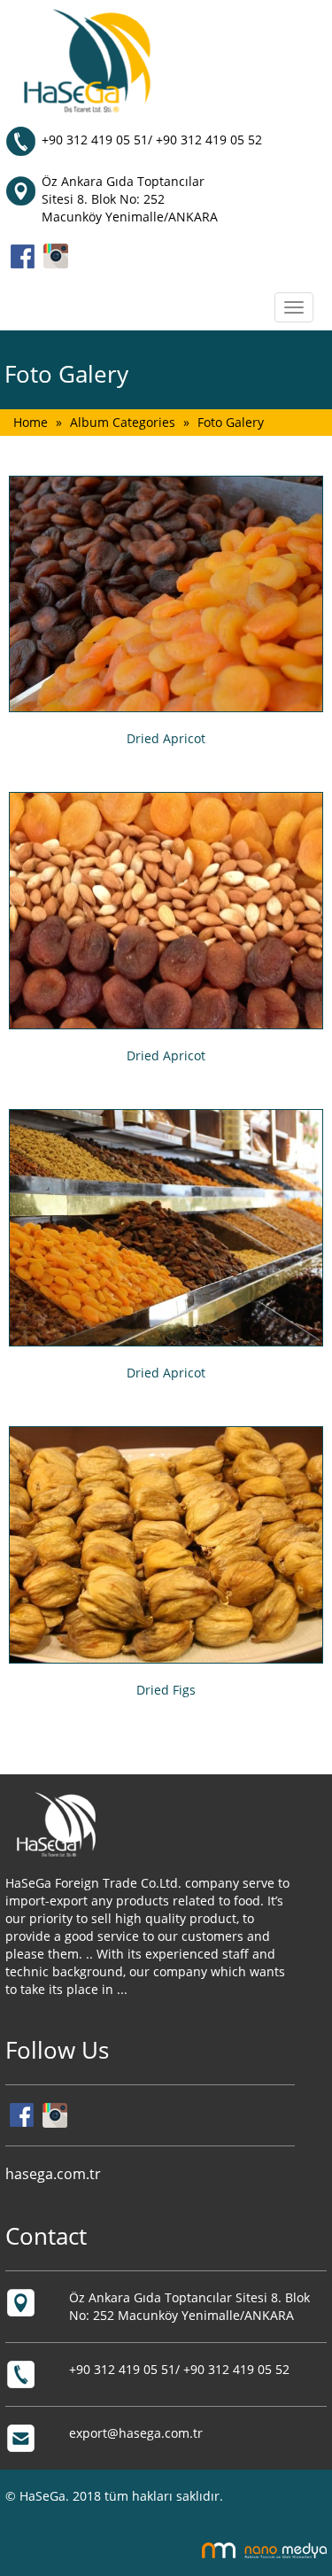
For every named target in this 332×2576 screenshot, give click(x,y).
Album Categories (123, 422)
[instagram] (56, 255)
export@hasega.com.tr (136, 2433)
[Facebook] (23, 255)
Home (31, 422)
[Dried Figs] (166, 1545)
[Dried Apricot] (166, 594)
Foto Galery (231, 422)
